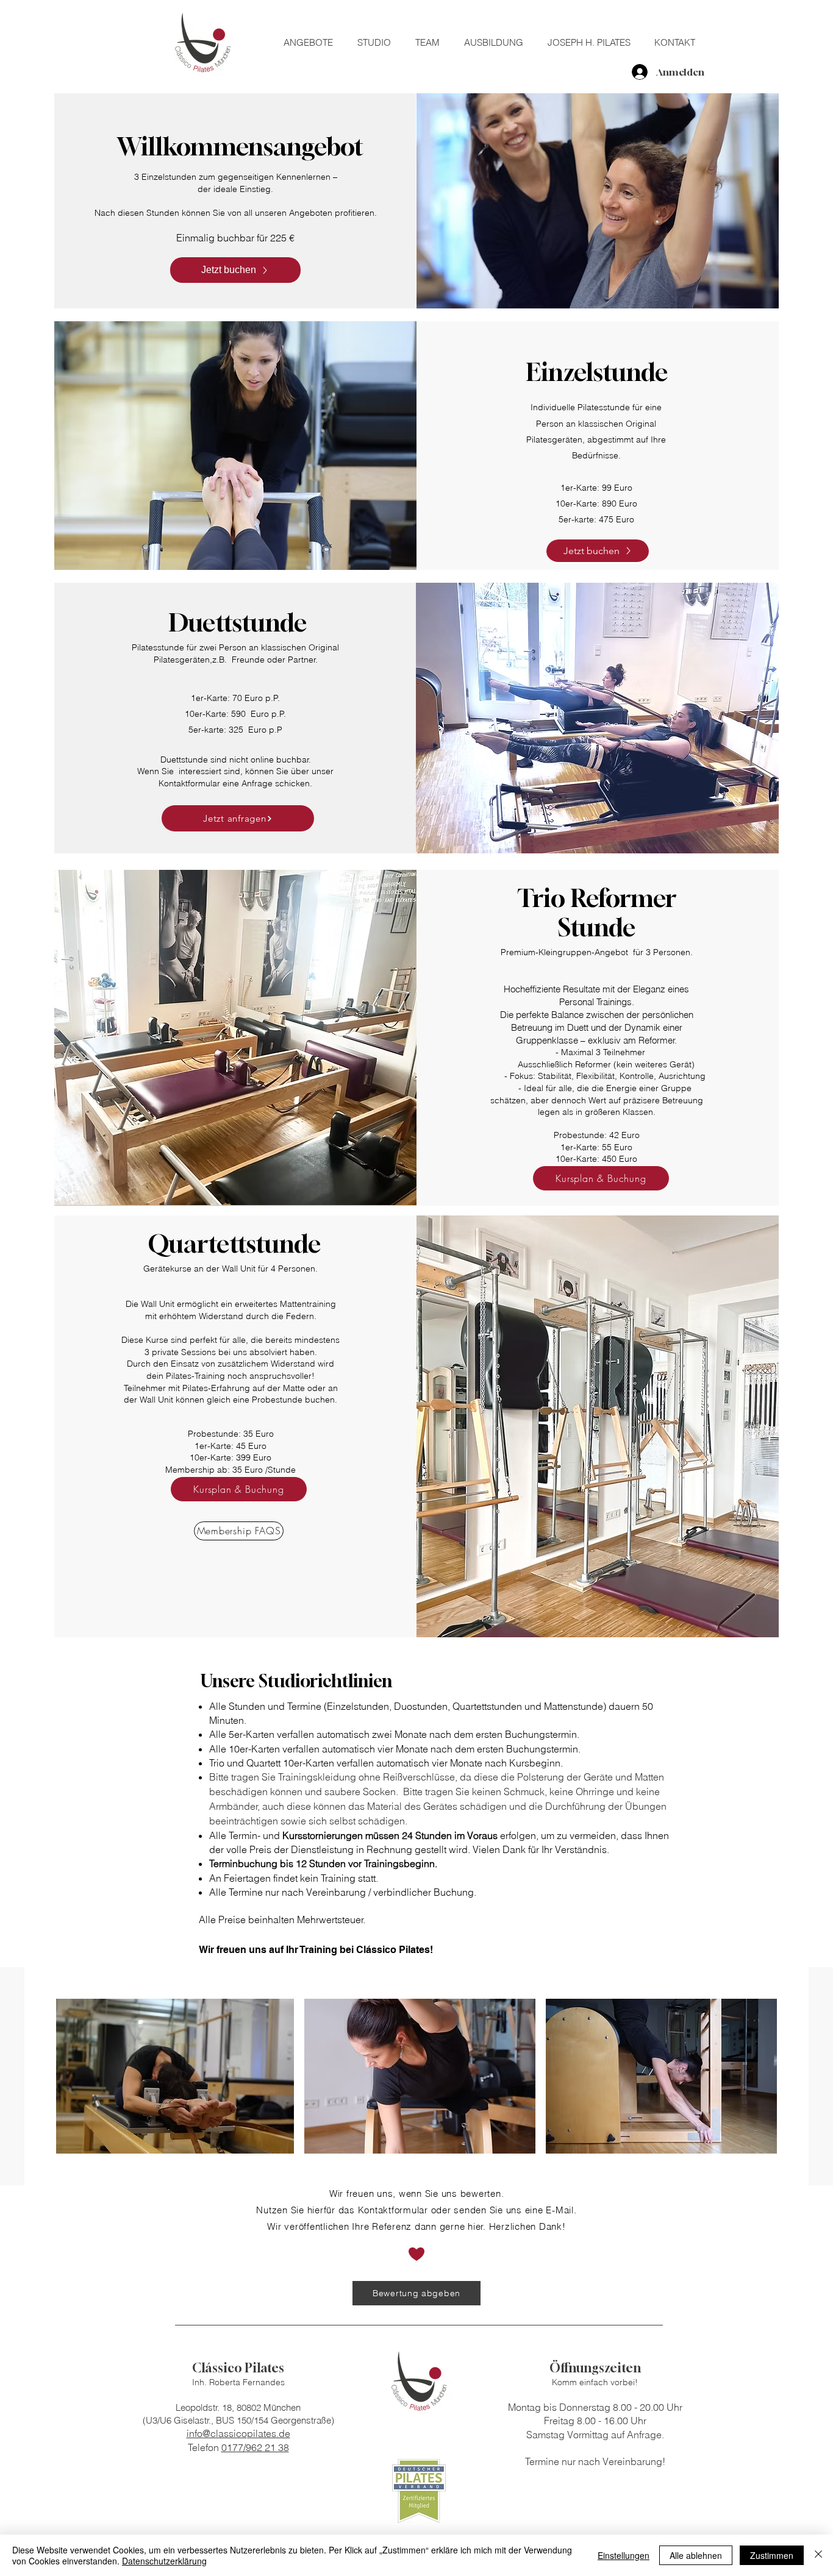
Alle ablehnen (696, 2555)
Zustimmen (772, 2555)
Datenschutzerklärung (164, 2561)
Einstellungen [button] (624, 2555)
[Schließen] (818, 2555)
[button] (314, 43)
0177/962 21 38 (255, 2447)
